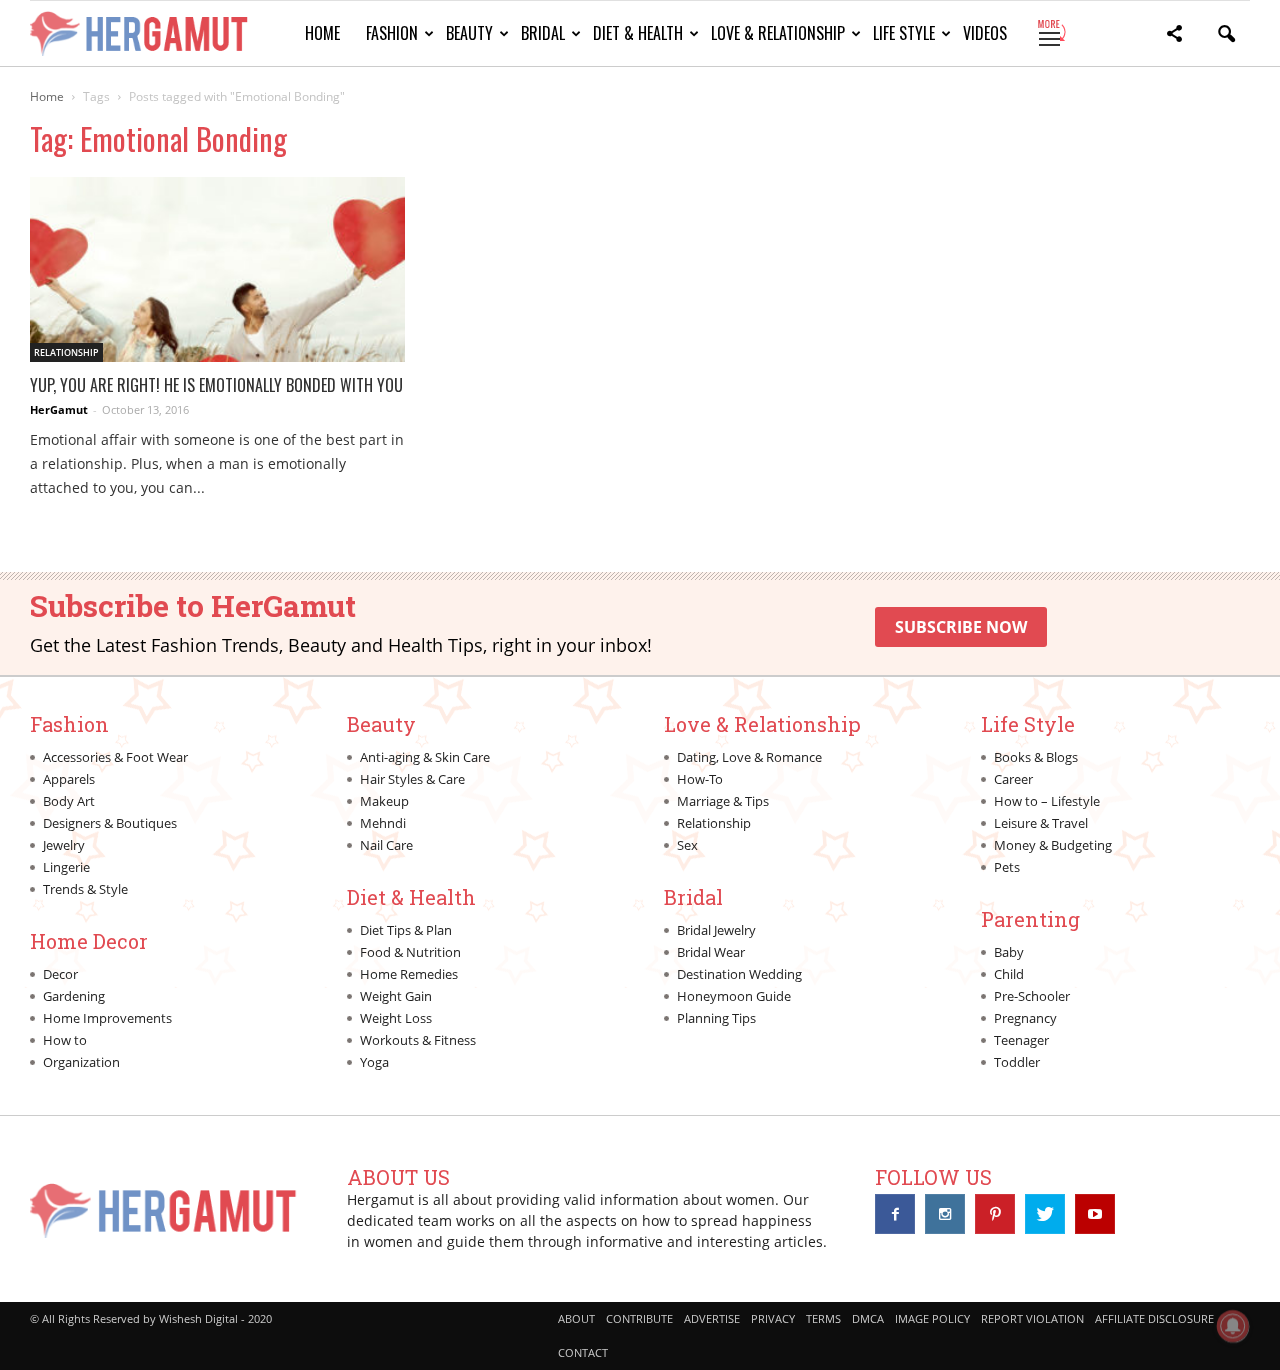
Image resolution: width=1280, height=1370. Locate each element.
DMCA (868, 1318)
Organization (81, 1062)
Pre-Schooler (1032, 996)
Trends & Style (85, 889)
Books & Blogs (1036, 757)
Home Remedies (409, 974)
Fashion (392, 33)
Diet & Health (638, 33)
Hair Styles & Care (412, 779)
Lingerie (66, 867)
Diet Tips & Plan (406, 930)
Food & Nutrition (410, 952)
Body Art (69, 801)
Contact (583, 1352)
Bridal (543, 33)
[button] (1174, 36)
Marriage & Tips (723, 801)
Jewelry (64, 845)
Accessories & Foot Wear (115, 757)
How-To (700, 779)
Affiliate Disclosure (1154, 1318)
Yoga (374, 1062)
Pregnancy (1025, 1018)
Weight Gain (396, 996)
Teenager (1021, 1040)
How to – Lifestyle (1047, 801)
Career (1013, 779)
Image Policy (932, 1318)
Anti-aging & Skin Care (425, 757)
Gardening (74, 996)
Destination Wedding (739, 974)
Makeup (384, 801)
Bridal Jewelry (716, 930)
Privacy (773, 1318)
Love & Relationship (778, 33)
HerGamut (59, 409)
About (576, 1318)
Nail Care (386, 845)
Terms (823, 1318)
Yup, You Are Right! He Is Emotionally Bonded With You (216, 385)
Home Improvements (107, 1018)
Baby (1009, 952)
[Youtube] (1095, 1214)
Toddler (1017, 1062)
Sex (687, 845)
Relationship (66, 352)
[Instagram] (945, 1214)
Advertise (712, 1318)
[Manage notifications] (1233, 1326)
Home (322, 33)
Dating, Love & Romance (749, 757)
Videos (985, 33)
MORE (1050, 33)
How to (65, 1040)
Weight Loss (396, 1018)
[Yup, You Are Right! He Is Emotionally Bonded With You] (217, 269)
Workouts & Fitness (418, 1040)
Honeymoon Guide (734, 996)
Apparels (69, 779)
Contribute (639, 1318)
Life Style (904, 33)
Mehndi (383, 823)
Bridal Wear (711, 952)
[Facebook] (895, 1214)
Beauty (469, 33)
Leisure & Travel (1041, 823)
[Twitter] (1045, 1214)
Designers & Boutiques (110, 823)
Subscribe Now (961, 627)
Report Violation (1032, 1318)
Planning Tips (716, 1018)
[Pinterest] (995, 1214)
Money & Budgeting (1053, 845)
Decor (60, 974)
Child (1009, 974)
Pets (1007, 867)
